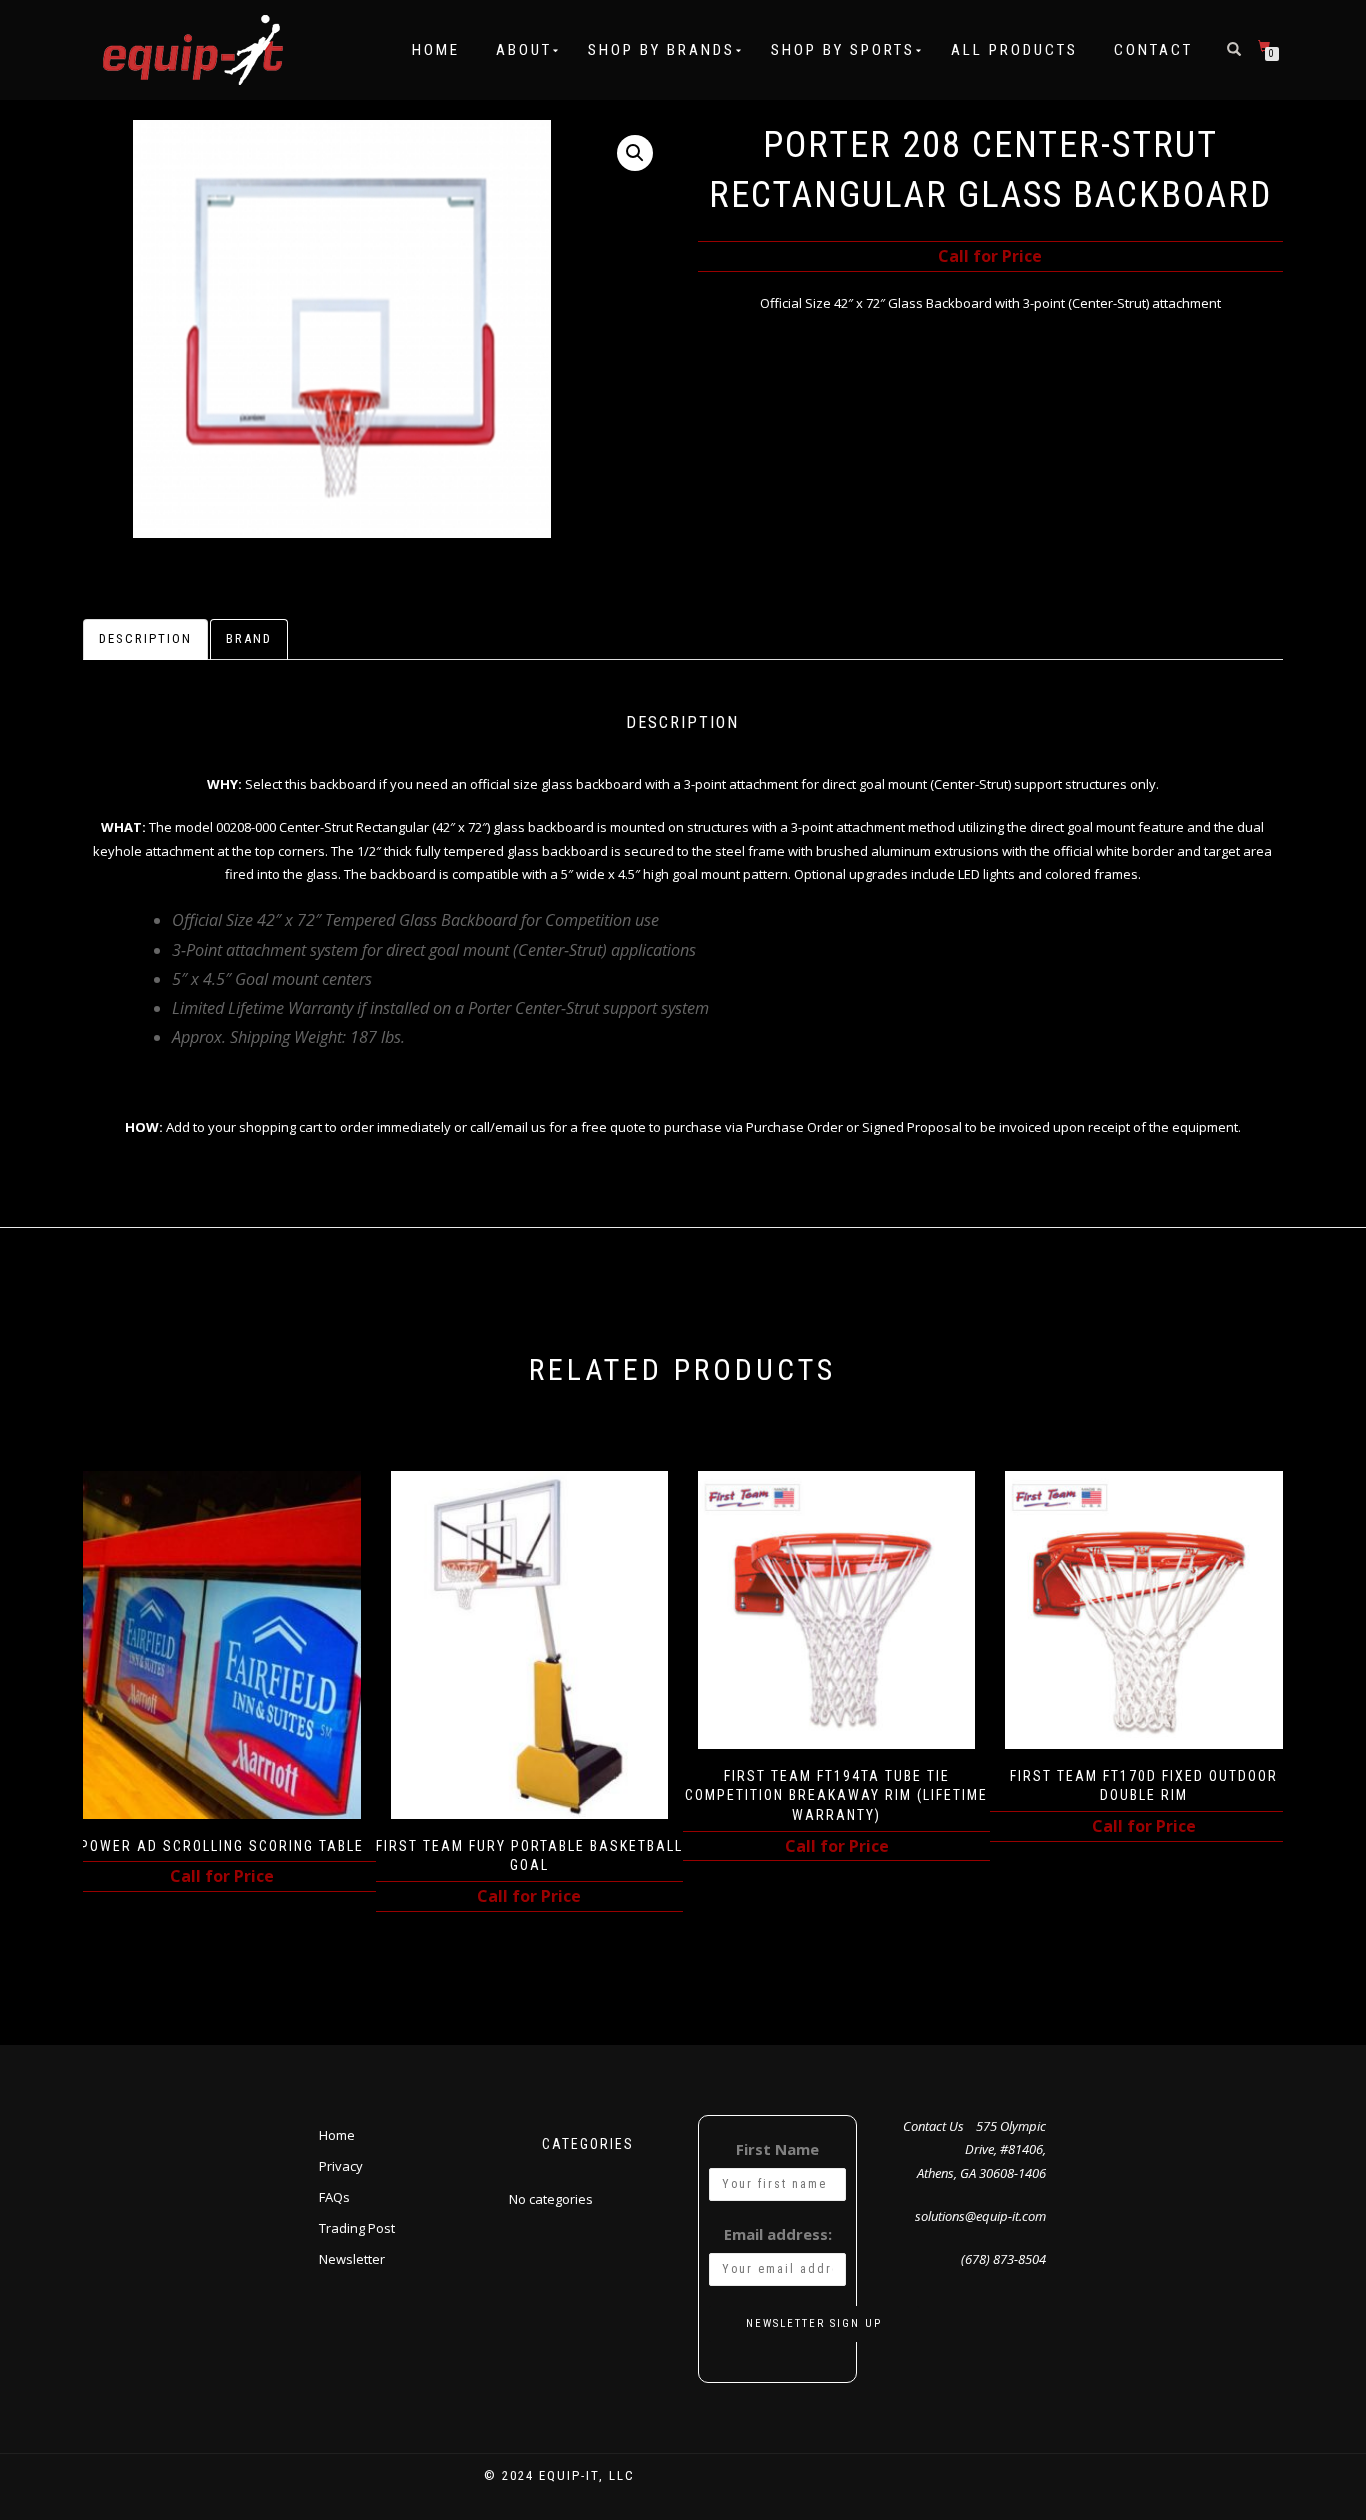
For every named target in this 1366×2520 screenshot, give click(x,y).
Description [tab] (145, 638)
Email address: (778, 2234)
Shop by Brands (661, 50)
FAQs (334, 2197)
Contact (1153, 50)
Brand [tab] (249, 638)
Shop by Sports (843, 50)
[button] (635, 153)
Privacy (341, 2166)
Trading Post (357, 2228)
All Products (1014, 50)
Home (436, 50)
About (524, 50)
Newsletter (352, 2259)
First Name (777, 2149)
